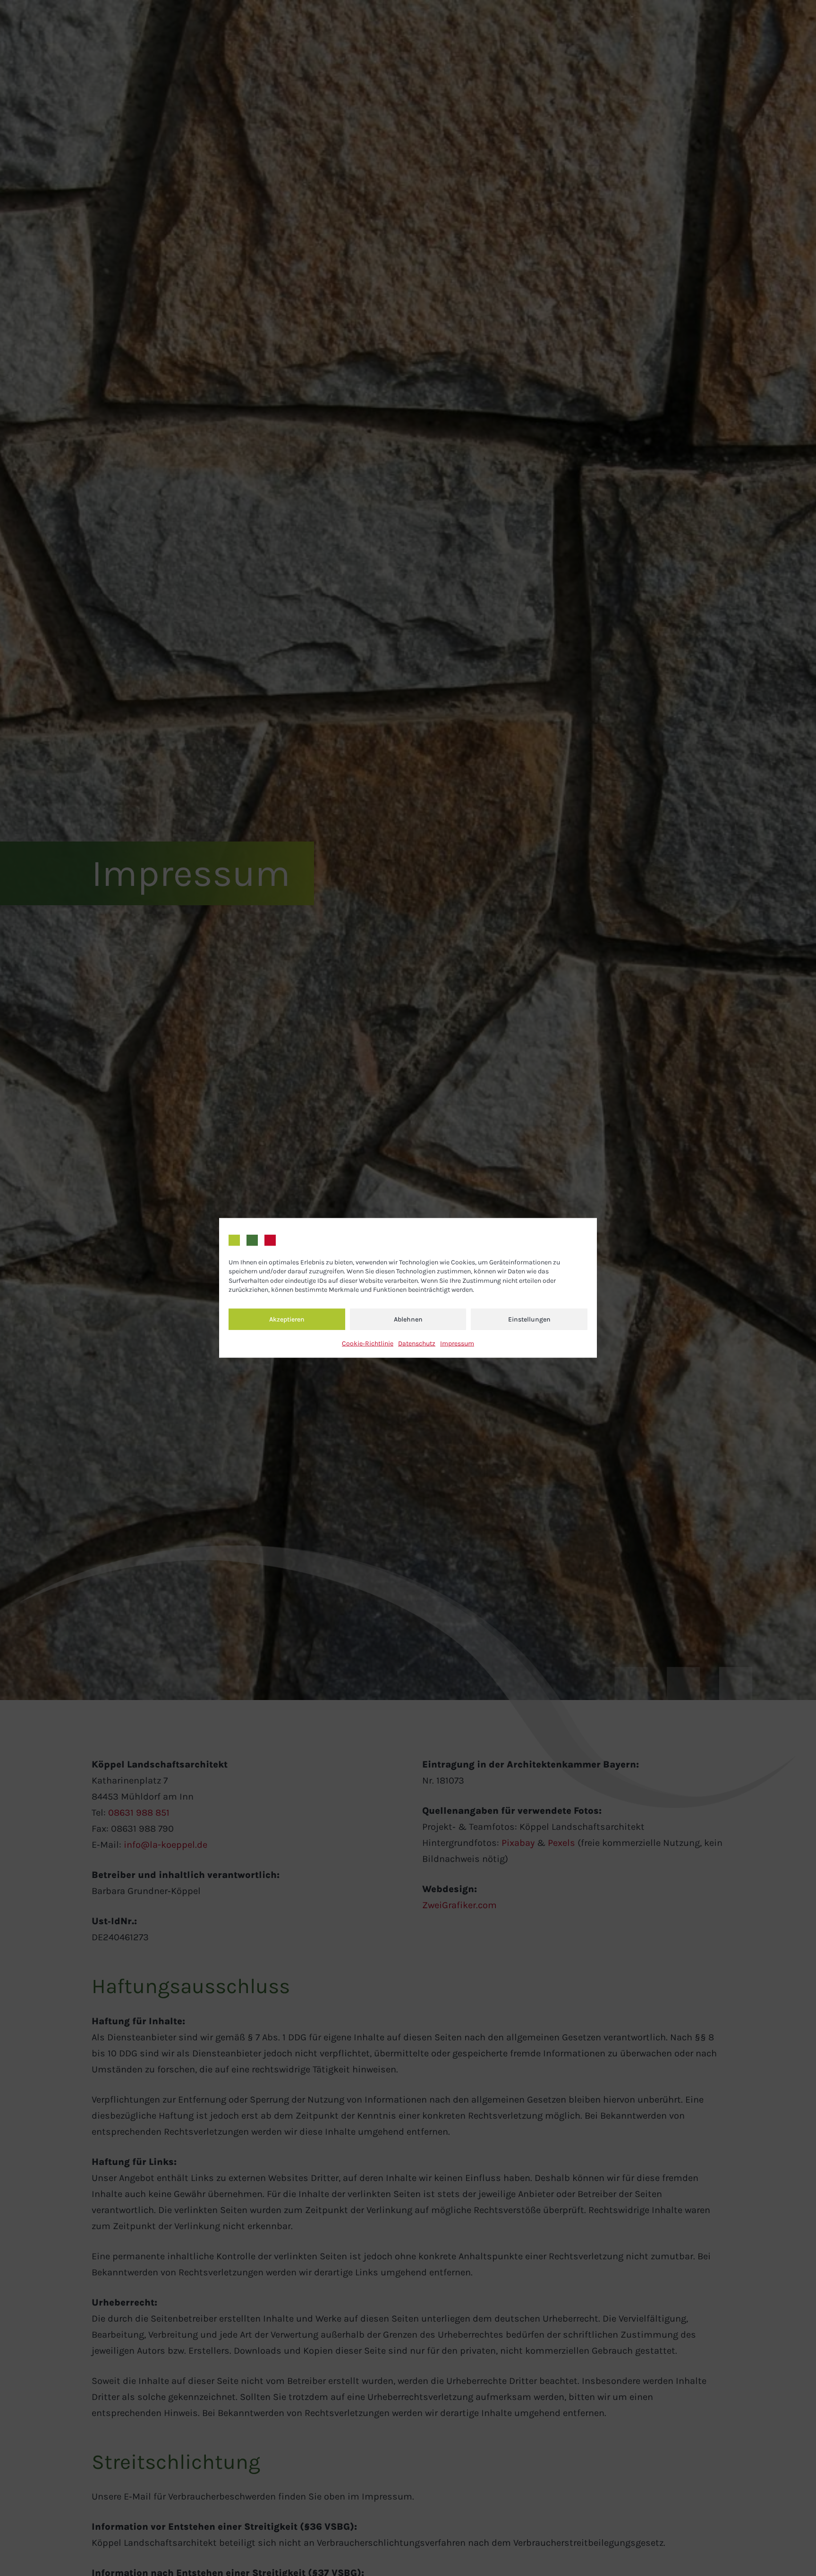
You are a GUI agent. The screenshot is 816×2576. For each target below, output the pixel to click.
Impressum (457, 1343)
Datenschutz (417, 1343)
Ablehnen (408, 1319)
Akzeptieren (287, 1319)
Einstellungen (529, 1319)
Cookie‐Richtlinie (368, 1343)
